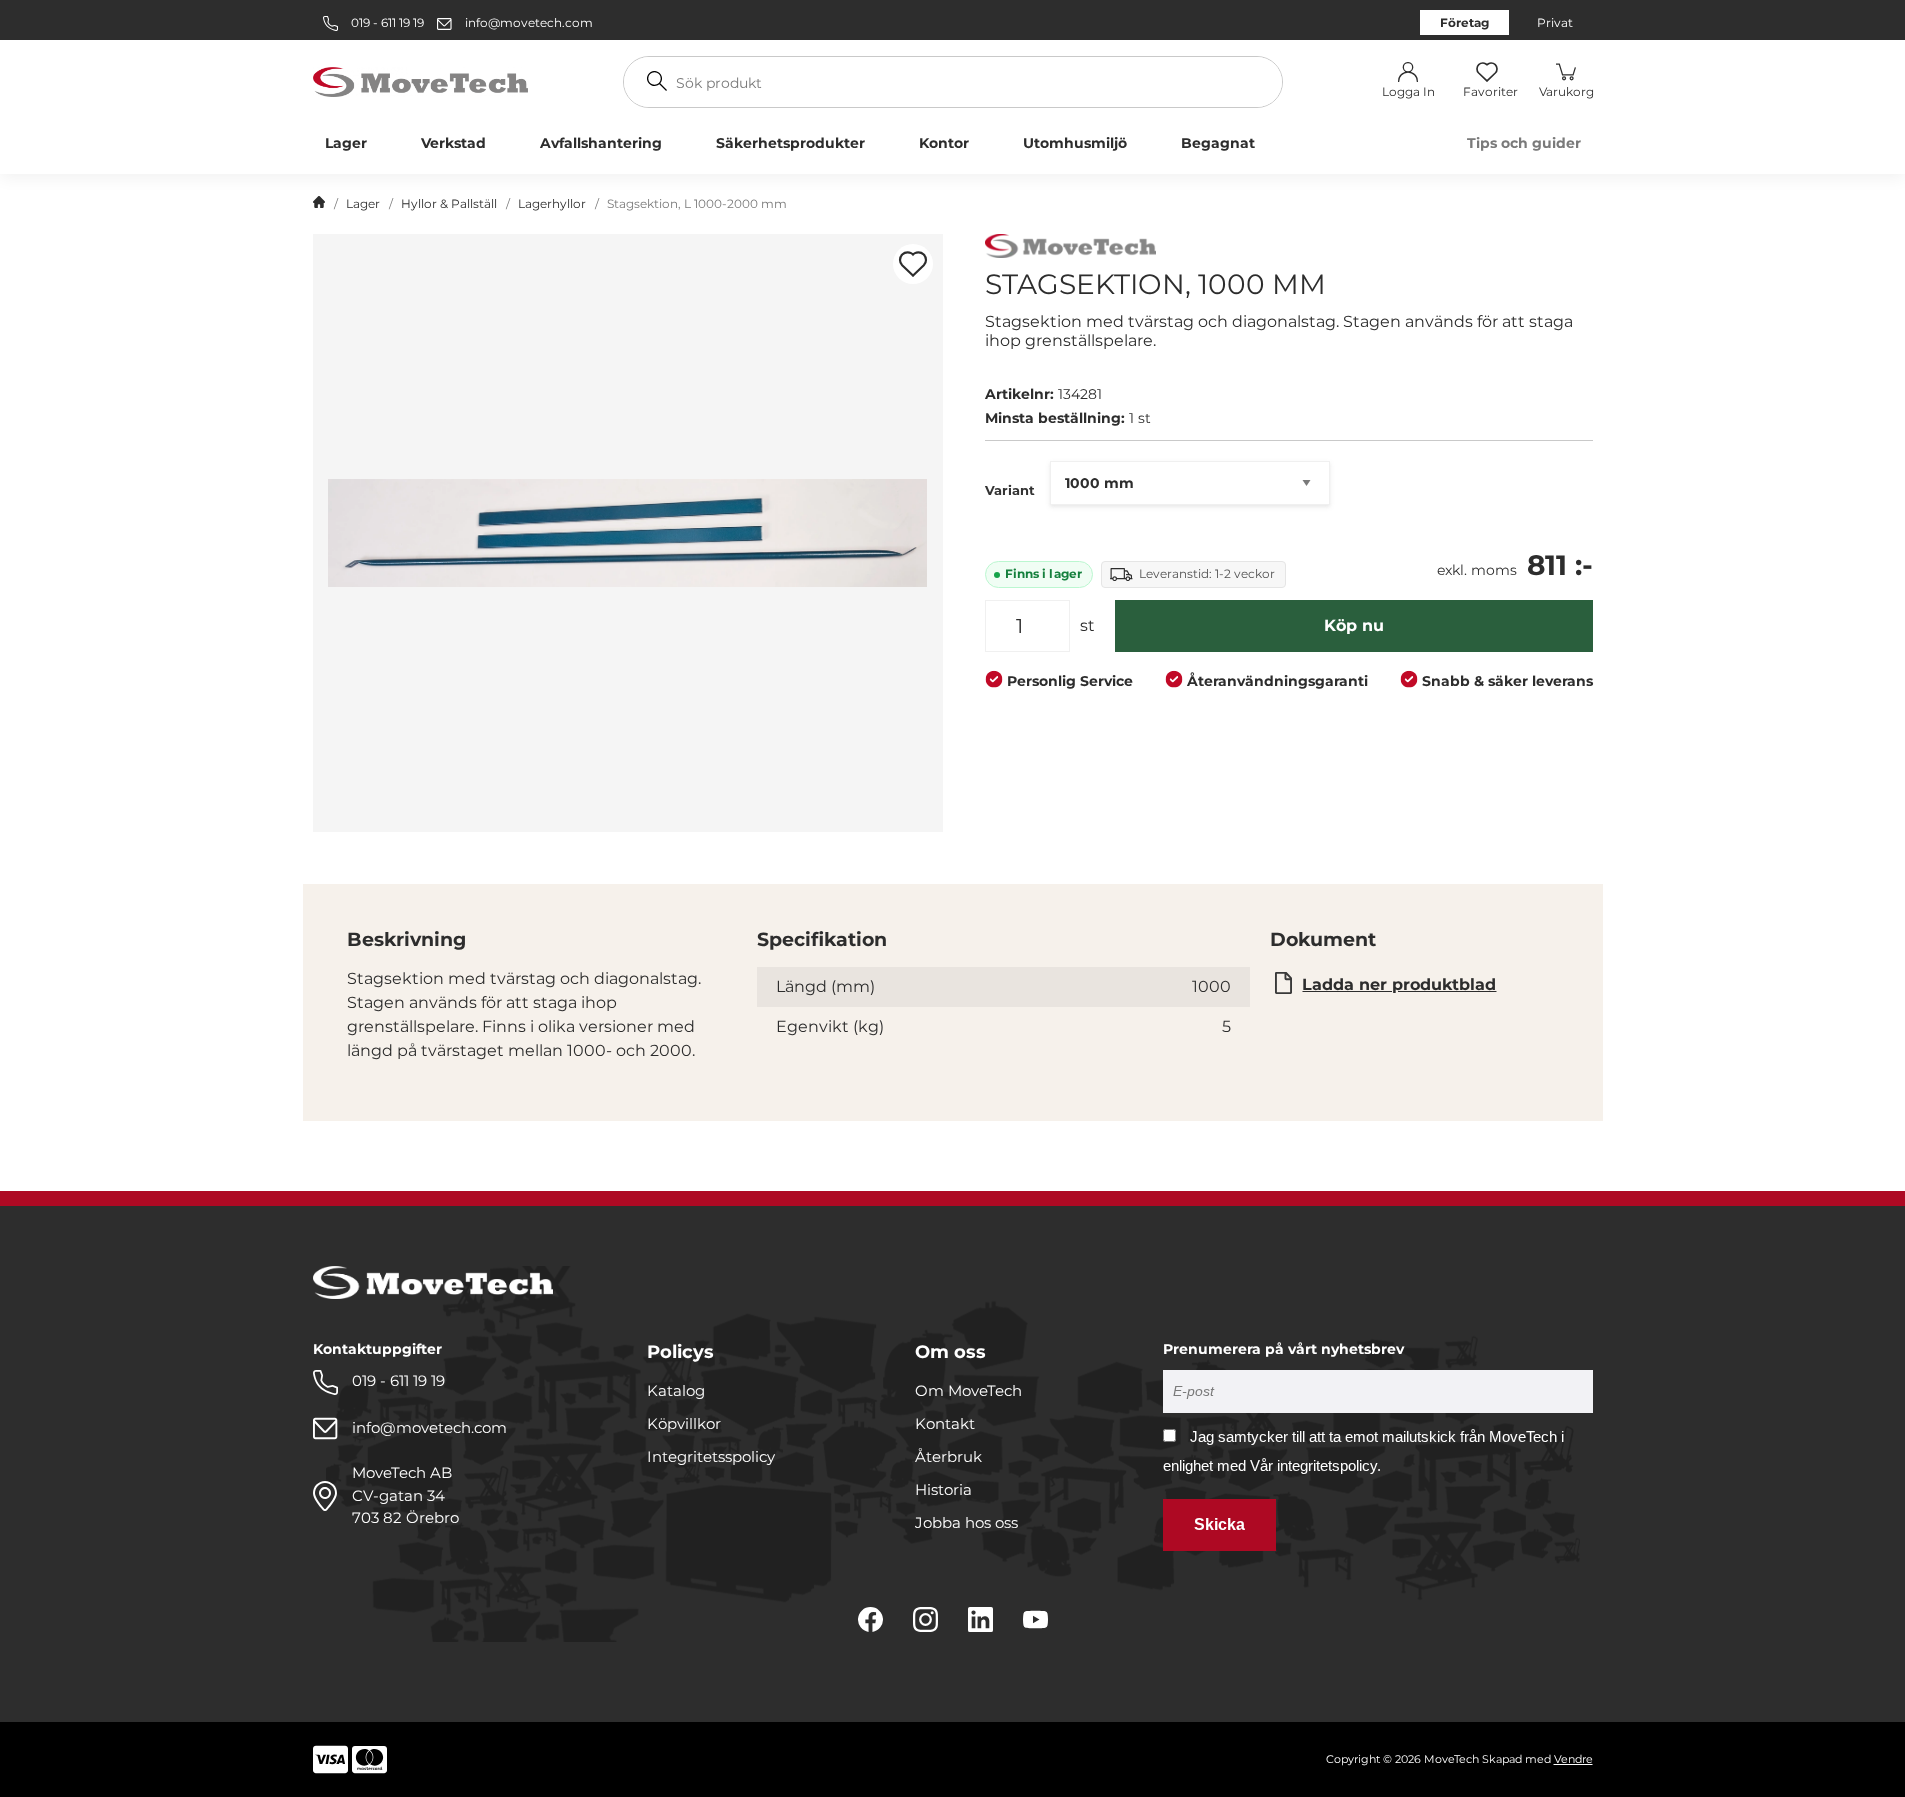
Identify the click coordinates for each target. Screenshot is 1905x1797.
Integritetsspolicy (711, 1456)
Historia (943, 1489)
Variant (1010, 490)
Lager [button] (346, 143)
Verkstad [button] (453, 143)
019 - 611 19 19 (386, 22)
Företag (1464, 22)
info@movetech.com (529, 22)
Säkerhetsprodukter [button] (790, 143)
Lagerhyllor (552, 203)
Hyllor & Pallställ (449, 203)
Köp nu (1354, 625)
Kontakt (945, 1423)
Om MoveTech (968, 1390)
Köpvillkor (684, 1423)
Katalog (676, 1390)
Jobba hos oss (966, 1522)
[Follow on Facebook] (870, 1619)
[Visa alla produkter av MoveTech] (1070, 248)
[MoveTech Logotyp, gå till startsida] (420, 80)
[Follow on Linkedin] (980, 1619)
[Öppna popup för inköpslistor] (913, 264)
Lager (363, 203)
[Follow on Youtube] (1035, 1619)
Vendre (1573, 1759)
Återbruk (948, 1456)
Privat (1555, 22)
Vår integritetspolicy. (1315, 1465)
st (1087, 625)
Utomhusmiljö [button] (1075, 143)
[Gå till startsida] (319, 204)
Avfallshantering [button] (601, 143)
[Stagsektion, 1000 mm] (628, 533)
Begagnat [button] (1218, 143)
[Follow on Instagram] (925, 1619)
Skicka (1219, 1524)
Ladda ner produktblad (1399, 984)
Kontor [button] (944, 143)
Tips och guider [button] (1524, 143)
